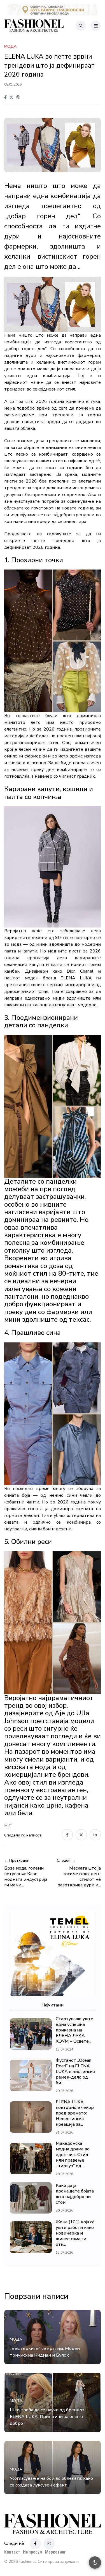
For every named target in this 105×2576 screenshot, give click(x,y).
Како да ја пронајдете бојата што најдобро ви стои (75, 2194)
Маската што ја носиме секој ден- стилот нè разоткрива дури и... (79, 1877)
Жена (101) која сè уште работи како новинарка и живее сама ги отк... (75, 2233)
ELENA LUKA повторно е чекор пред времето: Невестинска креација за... (75, 2113)
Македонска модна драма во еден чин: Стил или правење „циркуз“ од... (73, 2155)
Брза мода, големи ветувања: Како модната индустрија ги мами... (26, 1877)
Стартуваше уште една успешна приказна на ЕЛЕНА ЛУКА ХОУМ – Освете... (74, 2030)
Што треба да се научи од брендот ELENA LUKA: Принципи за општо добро (47, 2417)
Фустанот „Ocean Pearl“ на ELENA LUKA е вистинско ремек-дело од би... (75, 2072)
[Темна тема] (95, 2563)
